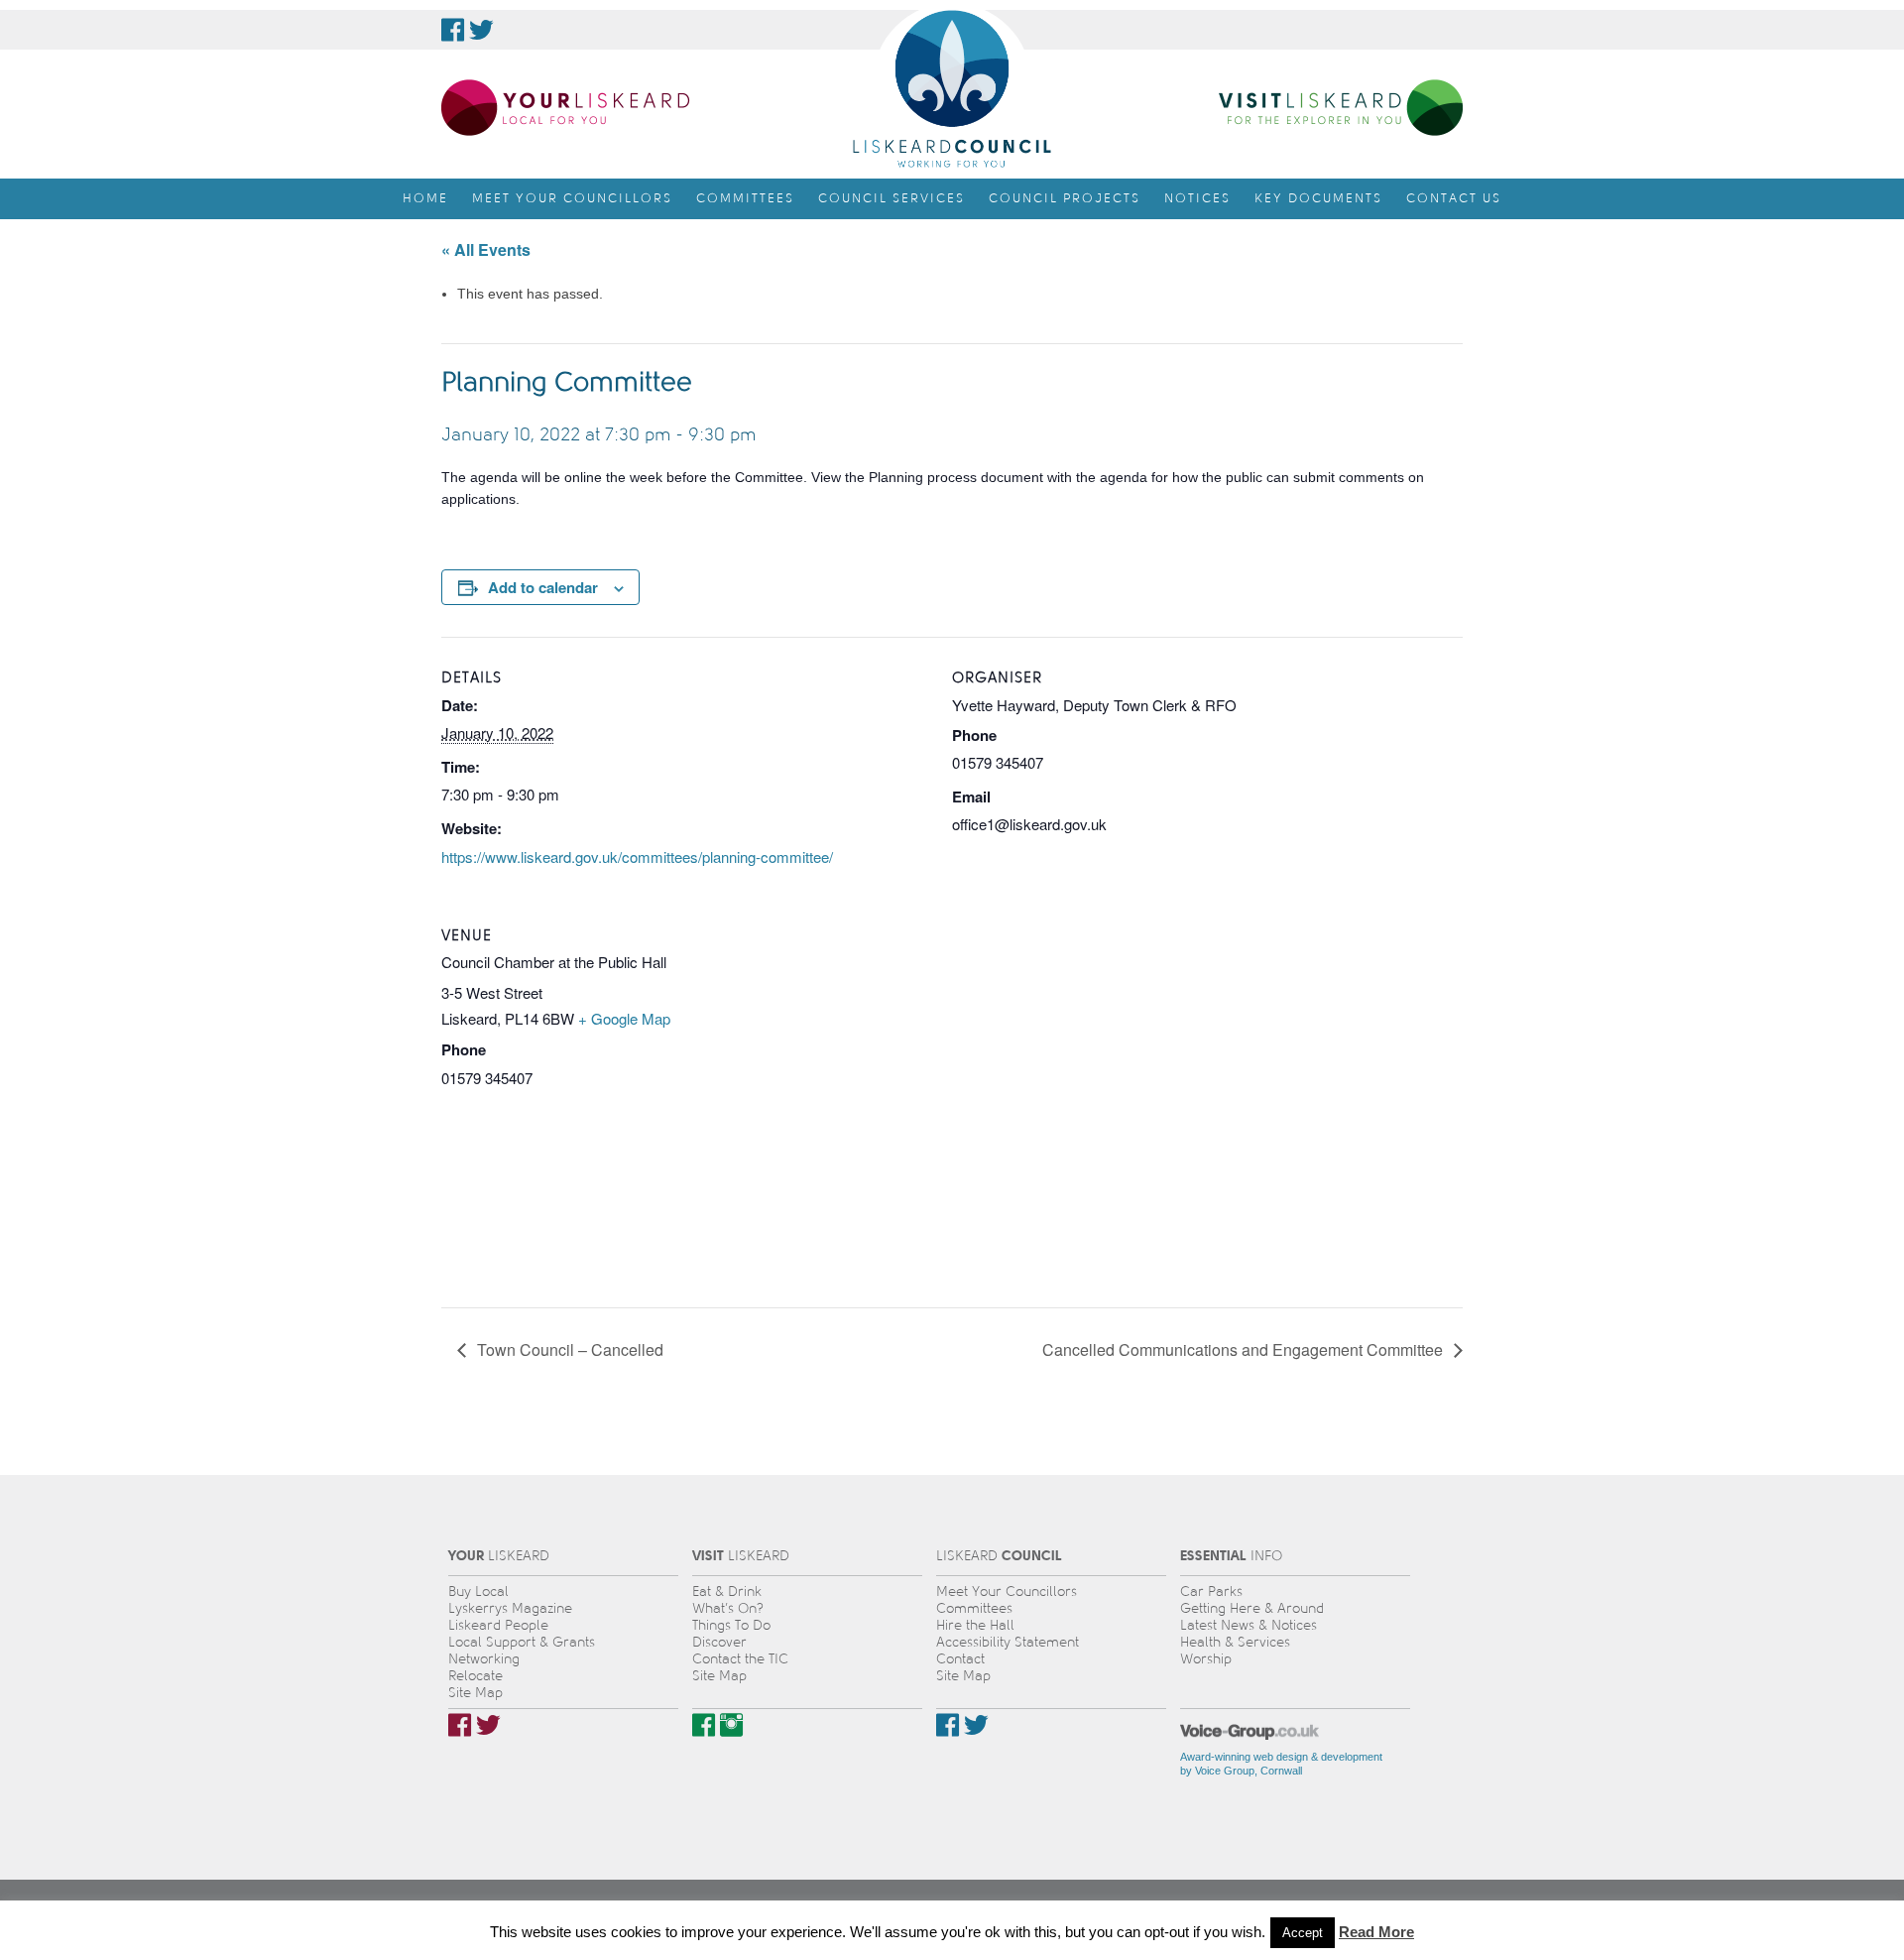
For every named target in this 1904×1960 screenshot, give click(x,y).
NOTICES (1197, 198)
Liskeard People (498, 1625)
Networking (484, 1659)
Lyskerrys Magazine (510, 1608)
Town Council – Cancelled (568, 1349)
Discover (719, 1642)
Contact (960, 1659)
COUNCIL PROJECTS (1065, 198)
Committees (974, 1608)
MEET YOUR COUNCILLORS (572, 198)
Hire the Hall (975, 1625)
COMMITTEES (745, 198)
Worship (1206, 1659)
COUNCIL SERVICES (892, 198)
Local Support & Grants (522, 1642)
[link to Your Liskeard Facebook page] (460, 1725)
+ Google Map (624, 1018)
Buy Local (478, 1592)
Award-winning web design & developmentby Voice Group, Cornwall (1281, 1764)
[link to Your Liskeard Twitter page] (488, 1725)
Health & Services (1235, 1642)
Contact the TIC (740, 1659)
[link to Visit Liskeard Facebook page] (704, 1725)
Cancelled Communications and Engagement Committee (1245, 1349)
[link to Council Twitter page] (481, 30)
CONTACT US (1454, 198)
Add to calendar (543, 587)
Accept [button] (1303, 1933)
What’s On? (728, 1608)
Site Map (476, 1693)
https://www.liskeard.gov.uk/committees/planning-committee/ (637, 857)
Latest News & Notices (1249, 1625)
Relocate (476, 1676)
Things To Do (731, 1625)
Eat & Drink (727, 1592)
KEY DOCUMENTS (1318, 198)
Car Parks (1211, 1592)
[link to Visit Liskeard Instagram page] (731, 1725)
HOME (425, 198)
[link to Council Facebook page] (453, 30)
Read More (1376, 1932)
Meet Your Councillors (1007, 1592)
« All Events (486, 249)
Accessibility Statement (1008, 1642)
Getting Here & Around (1252, 1608)
